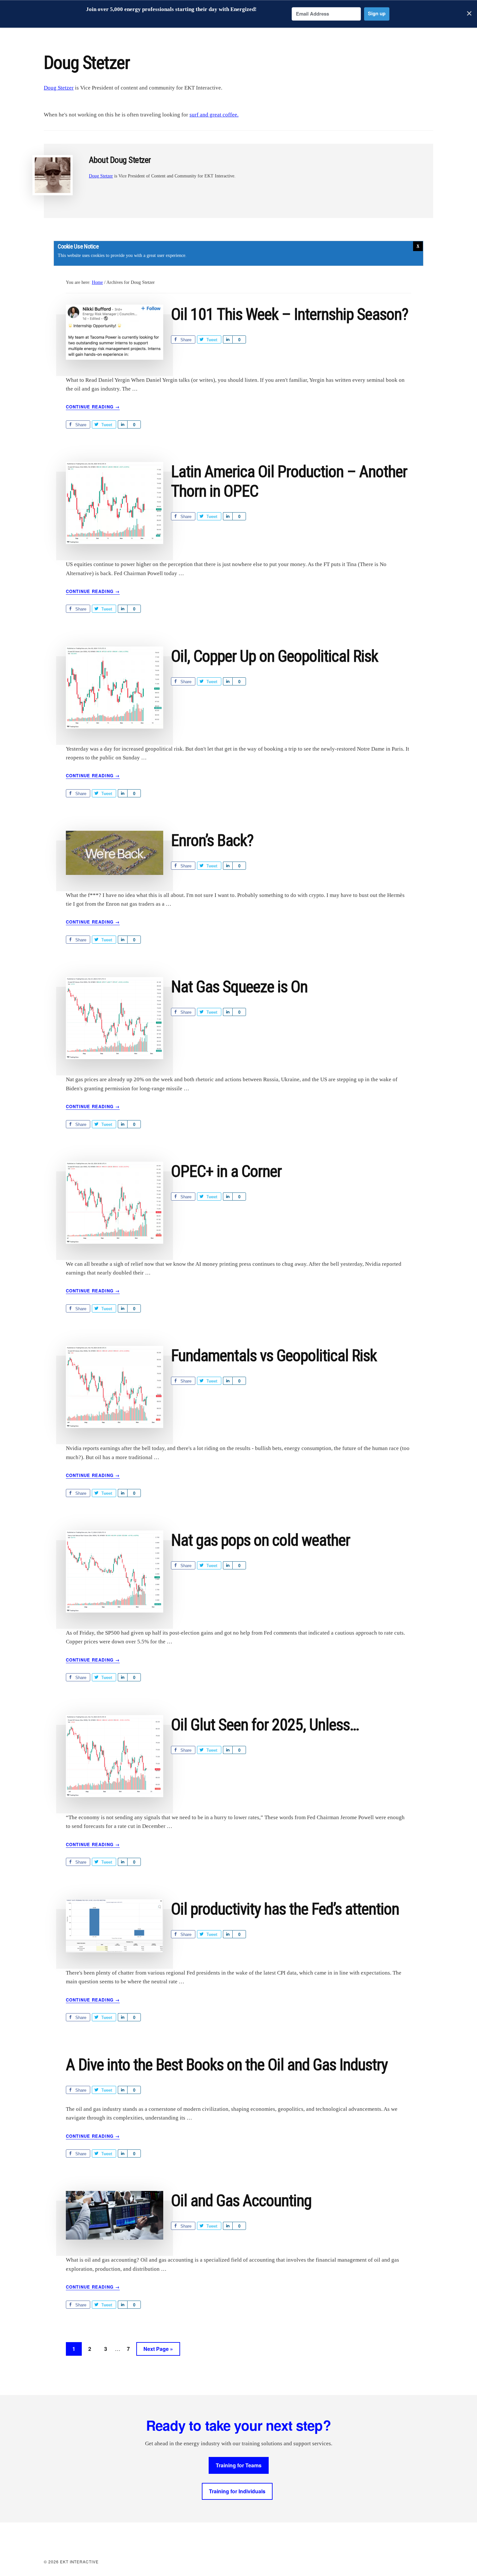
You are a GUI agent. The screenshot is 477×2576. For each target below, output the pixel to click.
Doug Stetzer (59, 88)
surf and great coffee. (214, 115)
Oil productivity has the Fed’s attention (285, 1909)
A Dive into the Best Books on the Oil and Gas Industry (227, 2065)
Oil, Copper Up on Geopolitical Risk (275, 656)
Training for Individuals (237, 2491)
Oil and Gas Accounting (241, 2201)
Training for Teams (239, 2465)
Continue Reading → (93, 407)
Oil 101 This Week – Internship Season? (290, 314)
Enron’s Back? (212, 841)
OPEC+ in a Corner (226, 1171)
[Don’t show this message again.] (418, 246)
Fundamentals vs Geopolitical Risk (274, 1356)
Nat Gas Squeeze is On (239, 987)
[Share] (228, 339)
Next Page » (158, 2350)
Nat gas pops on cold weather (261, 1540)
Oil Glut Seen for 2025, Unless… (265, 1725)
